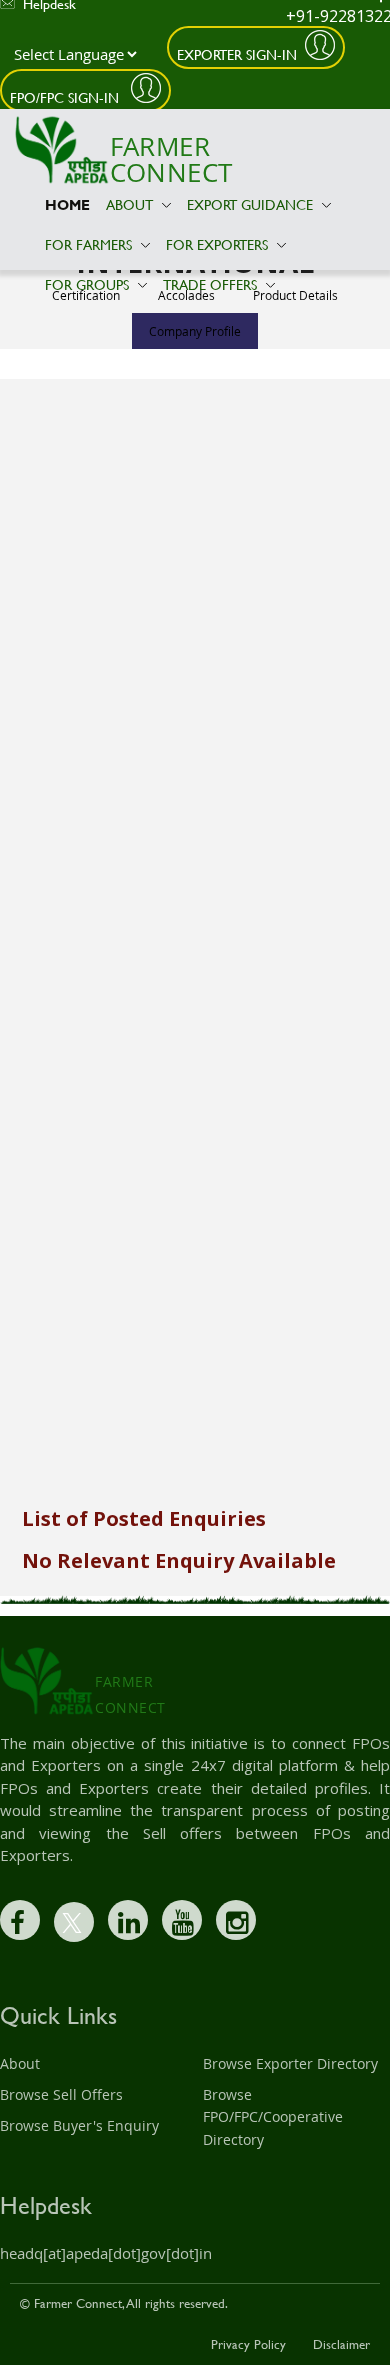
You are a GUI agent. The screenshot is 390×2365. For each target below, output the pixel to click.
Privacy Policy (248, 2344)
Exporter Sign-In (237, 54)
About (131, 204)
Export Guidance (252, 204)
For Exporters (219, 244)
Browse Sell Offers (61, 2094)
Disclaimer (341, 2344)
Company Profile (195, 331)
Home (67, 204)
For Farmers (90, 244)
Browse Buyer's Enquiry (79, 2125)
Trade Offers (212, 284)
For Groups (89, 284)
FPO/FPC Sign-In (66, 97)
